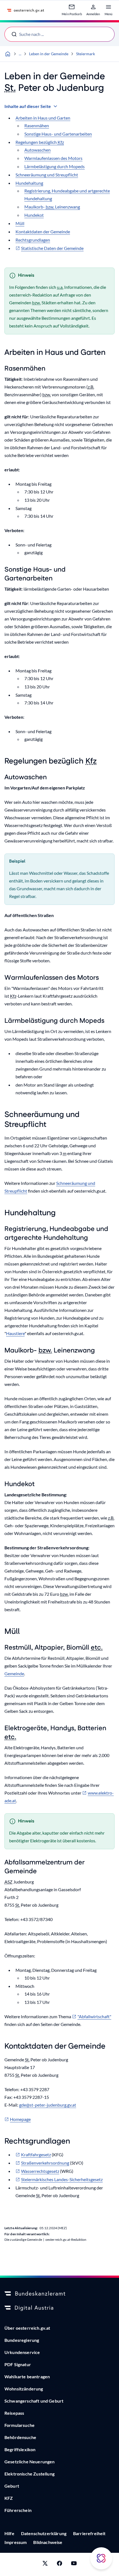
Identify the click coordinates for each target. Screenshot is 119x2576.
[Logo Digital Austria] (59, 2308)
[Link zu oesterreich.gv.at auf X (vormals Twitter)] (45, 2564)
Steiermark (86, 54)
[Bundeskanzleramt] (59, 2294)
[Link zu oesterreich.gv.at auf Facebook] (59, 2564)
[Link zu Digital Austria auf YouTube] (74, 2564)
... (20, 54)
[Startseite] (8, 54)
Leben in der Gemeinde (49, 54)
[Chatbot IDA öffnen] (101, 2558)
